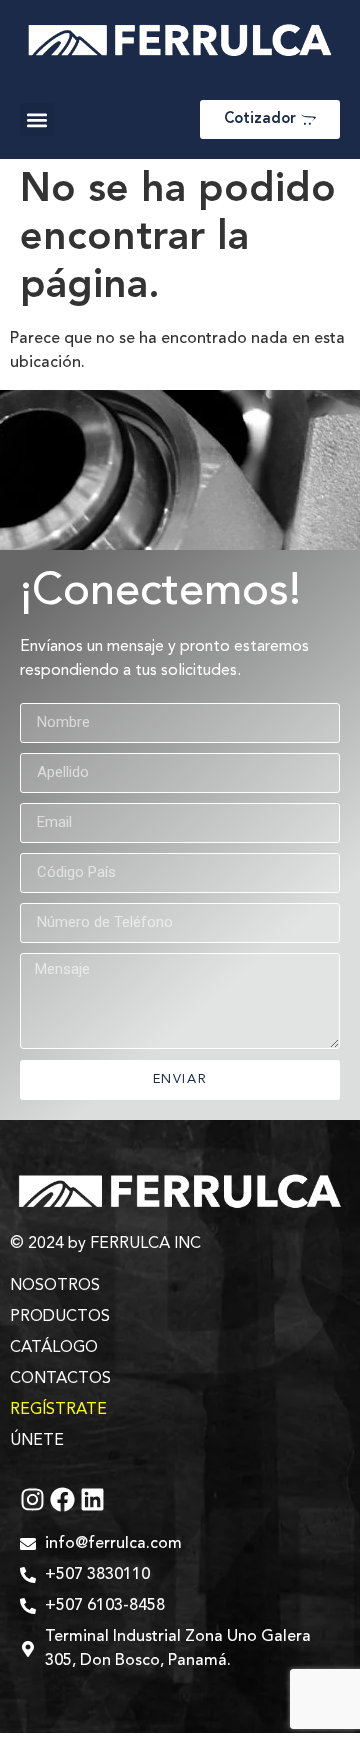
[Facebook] (62, 1499)
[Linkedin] (92, 1499)
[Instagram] (32, 1499)
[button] (36, 119)
